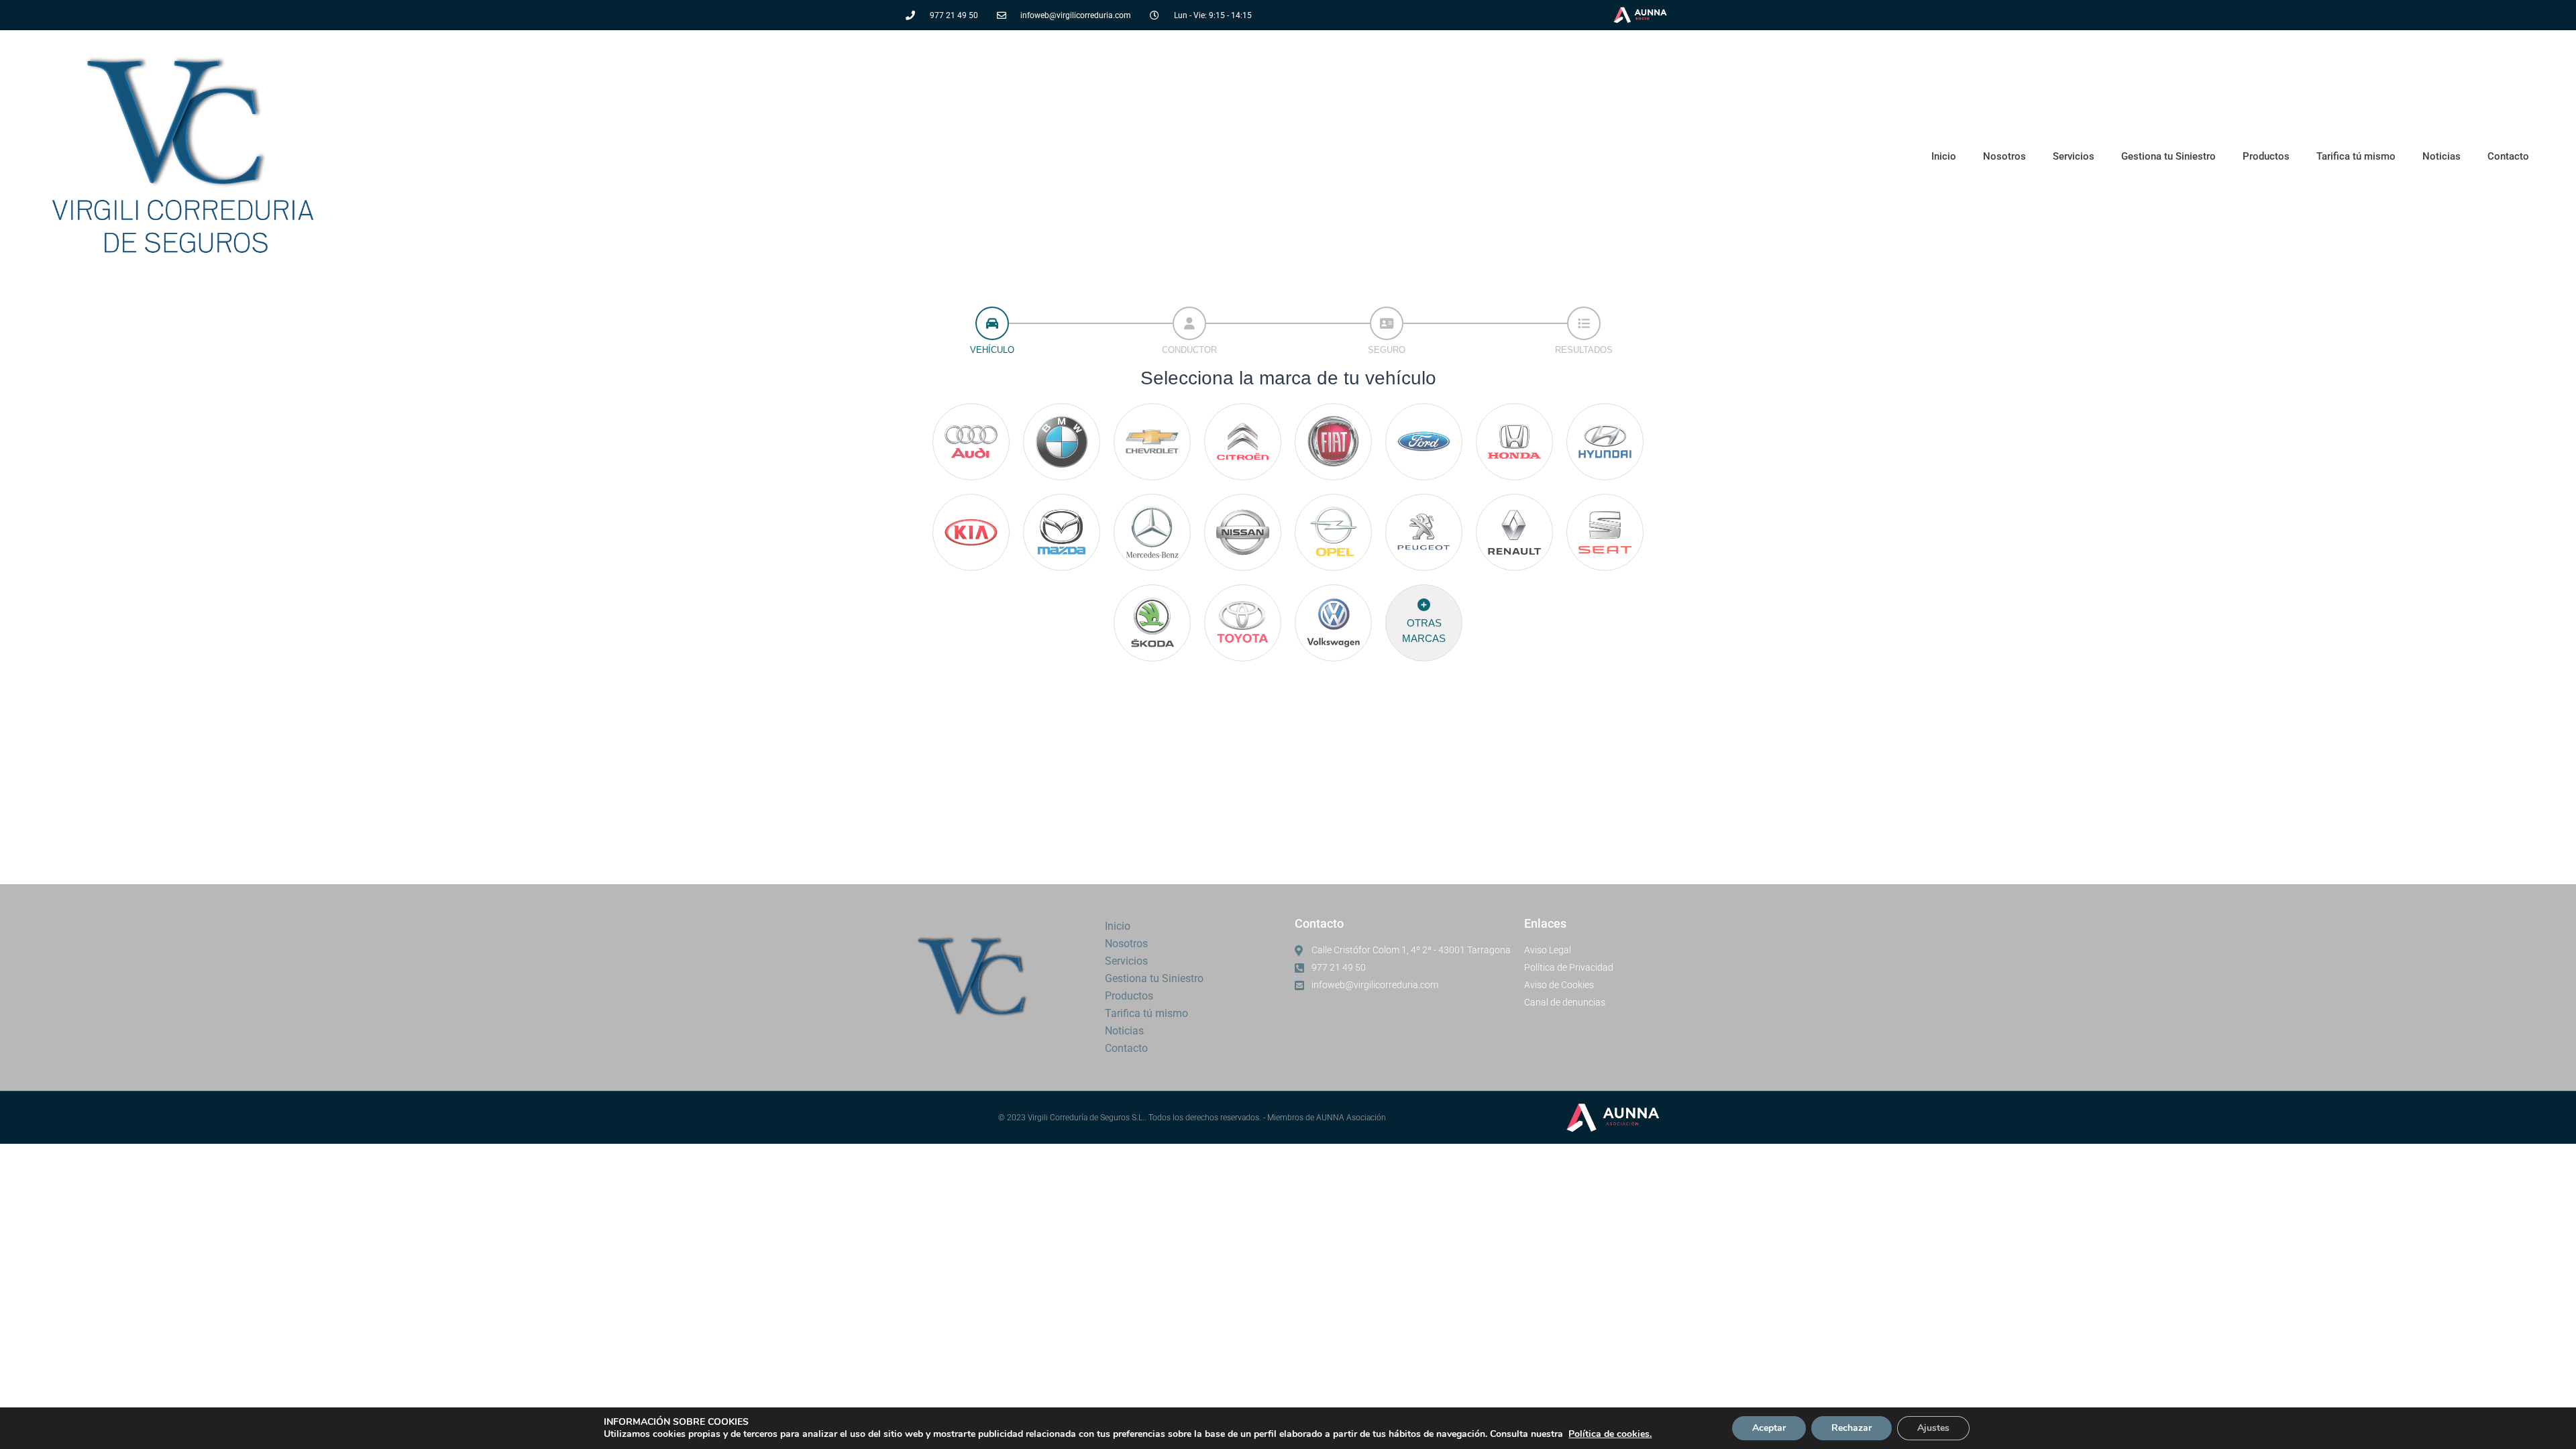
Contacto (2508, 156)
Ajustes (1933, 1428)
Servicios (2074, 156)
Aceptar (1769, 1428)
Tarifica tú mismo (2356, 156)
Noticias (2441, 156)
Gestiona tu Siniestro (2168, 156)
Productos (2266, 156)
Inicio (1944, 156)
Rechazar (1851, 1428)
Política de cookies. (1610, 1434)
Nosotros (2004, 156)
